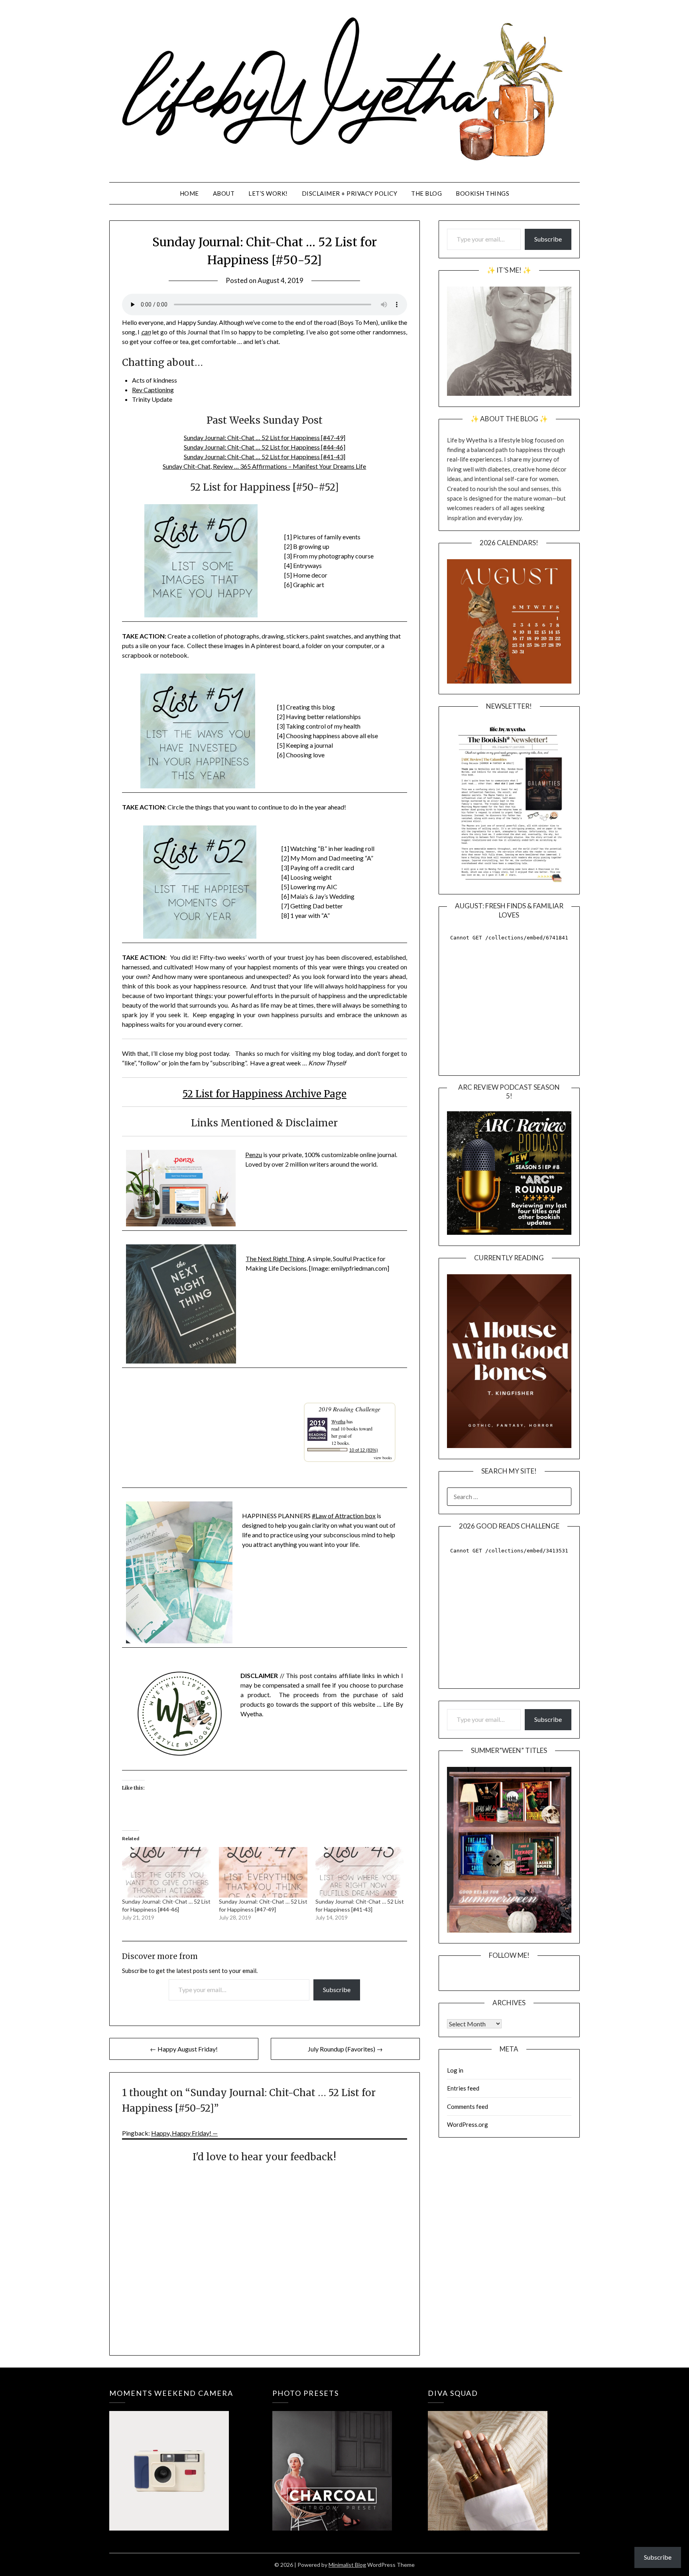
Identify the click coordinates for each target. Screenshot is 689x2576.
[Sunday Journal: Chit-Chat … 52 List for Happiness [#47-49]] (263, 1872)
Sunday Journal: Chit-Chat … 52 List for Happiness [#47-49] (265, 437)
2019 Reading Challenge (349, 1409)
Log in (455, 2070)
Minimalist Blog (347, 2565)
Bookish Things (482, 193)
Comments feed (468, 2106)
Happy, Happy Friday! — (184, 2133)
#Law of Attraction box (344, 1516)
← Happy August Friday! (184, 2049)
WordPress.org (468, 2124)
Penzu (254, 1154)
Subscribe (337, 1989)
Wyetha (338, 1421)
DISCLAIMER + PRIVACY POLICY (350, 193)
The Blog (426, 193)
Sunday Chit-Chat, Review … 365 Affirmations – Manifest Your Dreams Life (264, 466)
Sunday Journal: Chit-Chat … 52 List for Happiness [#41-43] (265, 457)
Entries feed (463, 2088)
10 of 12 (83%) (364, 1450)
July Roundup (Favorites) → (345, 2049)
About (224, 193)
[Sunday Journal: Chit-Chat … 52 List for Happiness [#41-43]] (360, 1872)
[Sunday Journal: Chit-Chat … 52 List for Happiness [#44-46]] (166, 1872)
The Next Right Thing (275, 1259)
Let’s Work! (268, 193)
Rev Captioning (153, 390)
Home (189, 193)
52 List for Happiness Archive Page (265, 1094)
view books (383, 1458)
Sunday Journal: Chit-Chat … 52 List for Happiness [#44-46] (265, 447)
